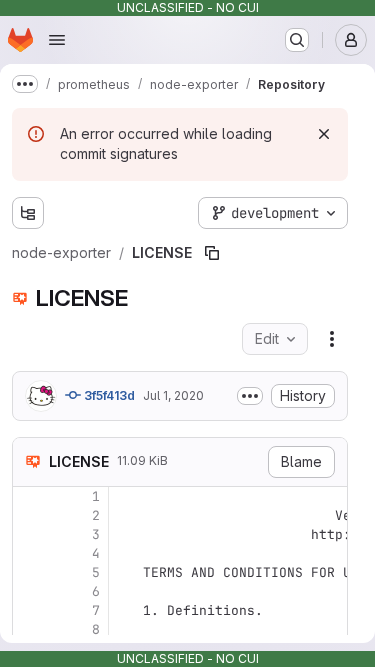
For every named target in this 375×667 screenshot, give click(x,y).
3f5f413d (108, 395)
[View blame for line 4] (30, 553)
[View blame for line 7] (30, 610)
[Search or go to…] (297, 40)
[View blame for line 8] (30, 629)
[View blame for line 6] (30, 591)
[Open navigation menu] (57, 40)
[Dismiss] (324, 134)
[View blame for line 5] (30, 572)
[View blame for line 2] (30, 515)
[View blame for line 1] (30, 496)
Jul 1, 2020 (173, 395)
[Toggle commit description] (250, 396)
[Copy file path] (212, 253)
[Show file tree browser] (28, 213)
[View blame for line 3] (30, 534)
